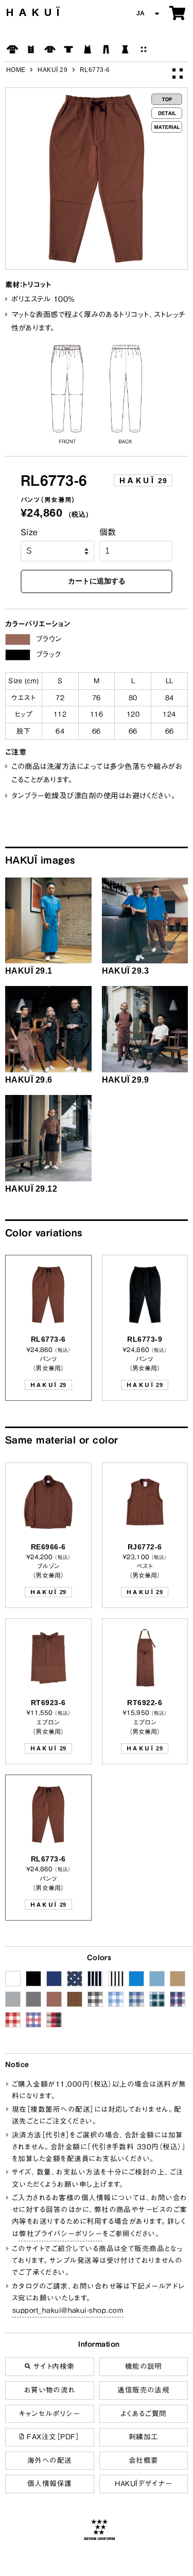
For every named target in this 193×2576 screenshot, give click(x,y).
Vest (31, 49)
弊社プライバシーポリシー (60, 2234)
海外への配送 (50, 2460)
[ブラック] (18, 655)
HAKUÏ (35, 12)
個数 (108, 532)
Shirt (50, 49)
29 (143, 480)
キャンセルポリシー (49, 2414)
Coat (12, 49)
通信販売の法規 (143, 2390)
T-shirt (68, 49)
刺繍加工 (144, 2437)
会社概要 (144, 2460)
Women (125, 49)
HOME (16, 70)
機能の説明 (144, 2366)
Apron (87, 49)
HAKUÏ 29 (52, 70)
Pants (106, 49)
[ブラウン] (18, 640)
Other (144, 49)
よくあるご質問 (144, 2414)
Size (29, 532)
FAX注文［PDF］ (52, 2437)
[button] (147, 14)
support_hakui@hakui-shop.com (68, 2310)
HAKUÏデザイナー (143, 2483)
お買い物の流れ (50, 2390)
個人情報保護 (50, 2483)
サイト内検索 (52, 2366)
